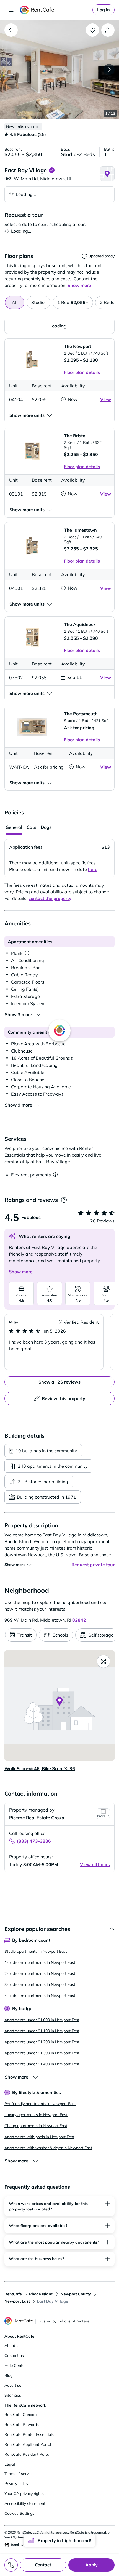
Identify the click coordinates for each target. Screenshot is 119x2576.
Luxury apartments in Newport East (36, 2115)
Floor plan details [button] (82, 372)
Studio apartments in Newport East (36, 1951)
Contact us (14, 2356)
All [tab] (15, 302)
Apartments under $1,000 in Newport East (42, 2020)
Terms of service (19, 2474)
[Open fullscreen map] (104, 1661)
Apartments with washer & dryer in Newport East (48, 2148)
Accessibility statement (25, 2503)
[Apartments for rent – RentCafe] (55, 10)
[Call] (11, 2565)
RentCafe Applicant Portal (28, 2444)
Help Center (15, 2365)
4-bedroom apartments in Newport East (40, 1996)
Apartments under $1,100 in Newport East (42, 2031)
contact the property (50, 898)
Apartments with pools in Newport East (39, 2137)
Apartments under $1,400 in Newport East (42, 2064)
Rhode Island (41, 2294)
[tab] (38, 302)
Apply (91, 2565)
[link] (104, 10)
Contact (43, 2565)
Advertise (13, 2385)
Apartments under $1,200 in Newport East (42, 2042)
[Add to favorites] (92, 30)
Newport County (76, 2294)
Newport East (17, 2301)
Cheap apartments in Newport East (36, 2126)
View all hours (95, 1864)
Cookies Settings (19, 2513)
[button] (59, 70)
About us (12, 2346)
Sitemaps (13, 2395)
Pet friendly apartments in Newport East (40, 2104)
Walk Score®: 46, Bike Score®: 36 (40, 1768)
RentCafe (13, 2294)
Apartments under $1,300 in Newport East (42, 2053)
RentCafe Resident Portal (27, 2454)
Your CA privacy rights (24, 2494)
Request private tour (93, 1565)
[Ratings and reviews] (64, 1200)
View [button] (106, 399)
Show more (21, 1272)
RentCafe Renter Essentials (29, 2434)
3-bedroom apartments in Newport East (40, 1984)
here (93, 869)
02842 (79, 1620)
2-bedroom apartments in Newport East (40, 1973)
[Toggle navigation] (11, 10)
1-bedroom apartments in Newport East (40, 1962)
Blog (8, 2375)
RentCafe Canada (20, 2415)
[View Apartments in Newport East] (11, 30)
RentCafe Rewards (22, 2425)
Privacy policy (16, 2484)
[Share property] (108, 30)
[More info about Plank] (27, 953)
